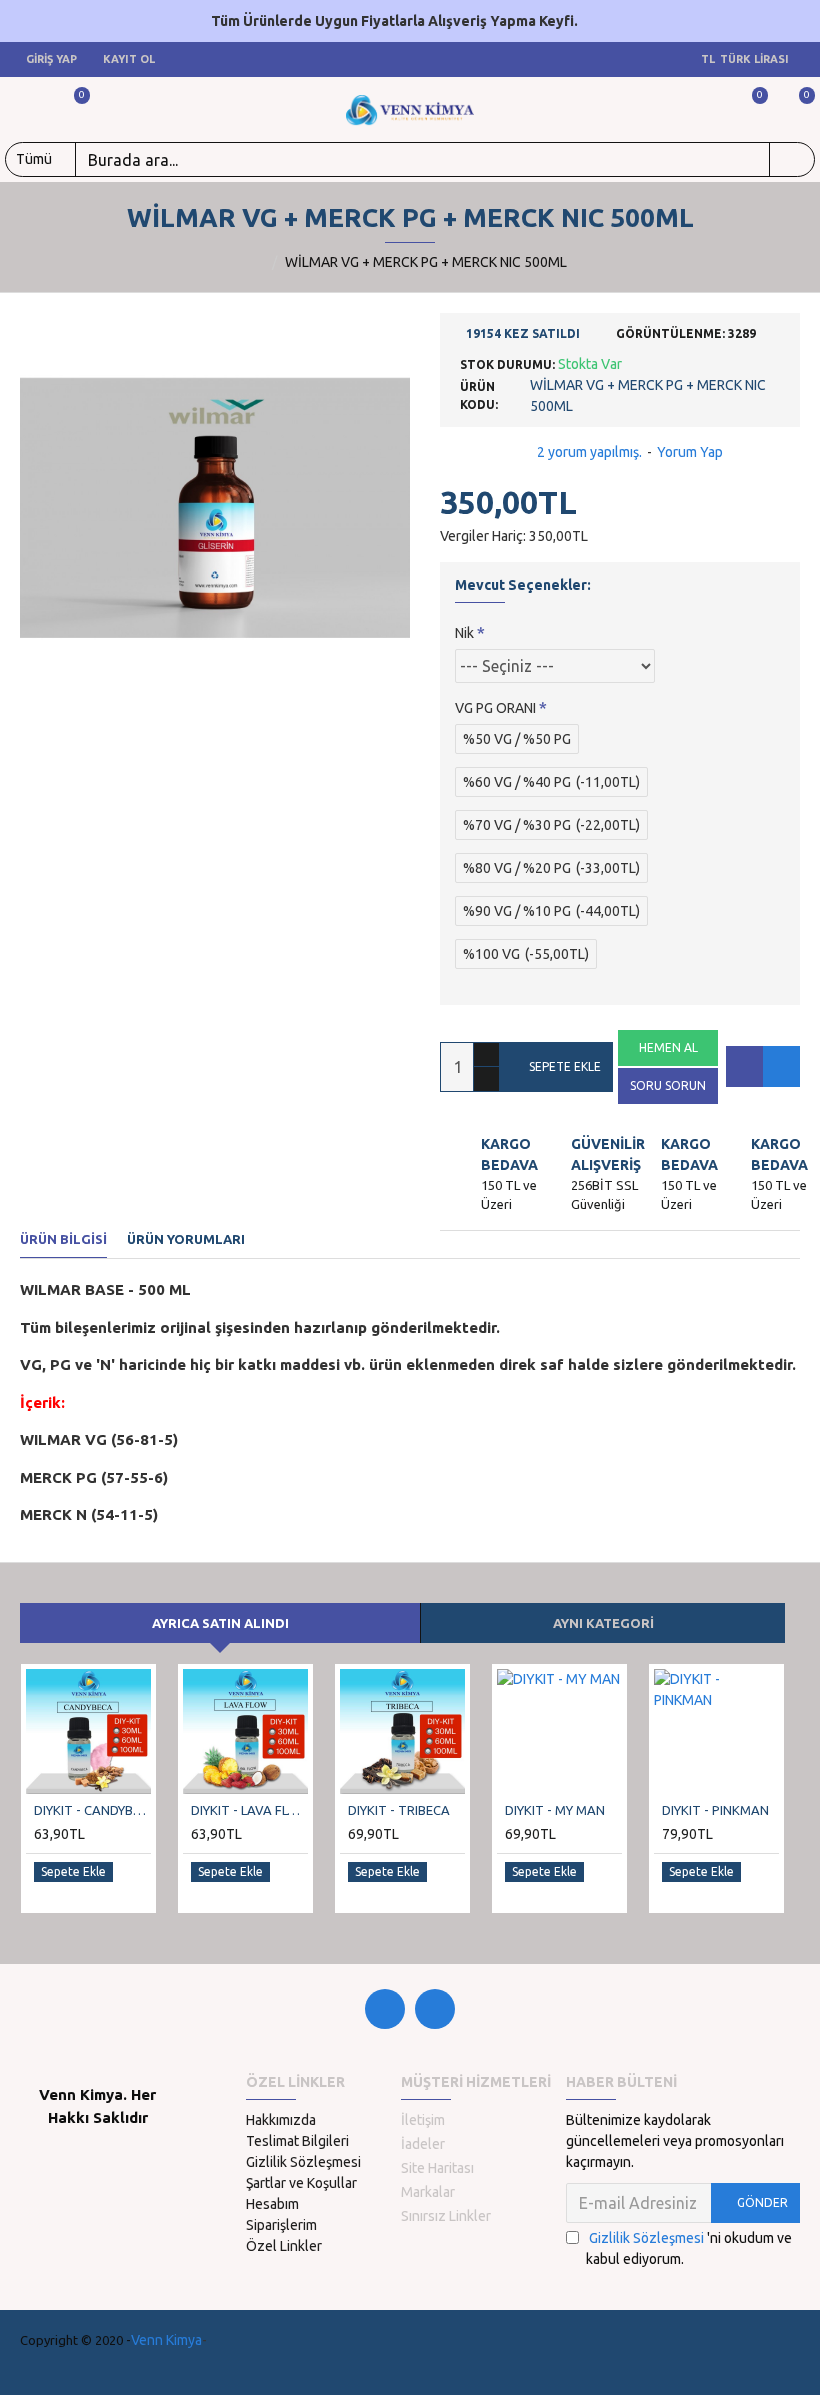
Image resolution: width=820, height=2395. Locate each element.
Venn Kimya (166, 2340)
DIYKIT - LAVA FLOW (249, 1810)
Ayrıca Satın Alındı (220, 1623)
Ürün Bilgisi (63, 1239)
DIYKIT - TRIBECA (399, 1810)
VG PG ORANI (495, 708)
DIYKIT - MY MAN (555, 1810)
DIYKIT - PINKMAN (715, 1810)
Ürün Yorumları (186, 1239)
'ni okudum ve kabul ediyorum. (689, 2248)
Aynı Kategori (603, 1623)
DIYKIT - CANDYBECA (92, 1810)
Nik (464, 633)
